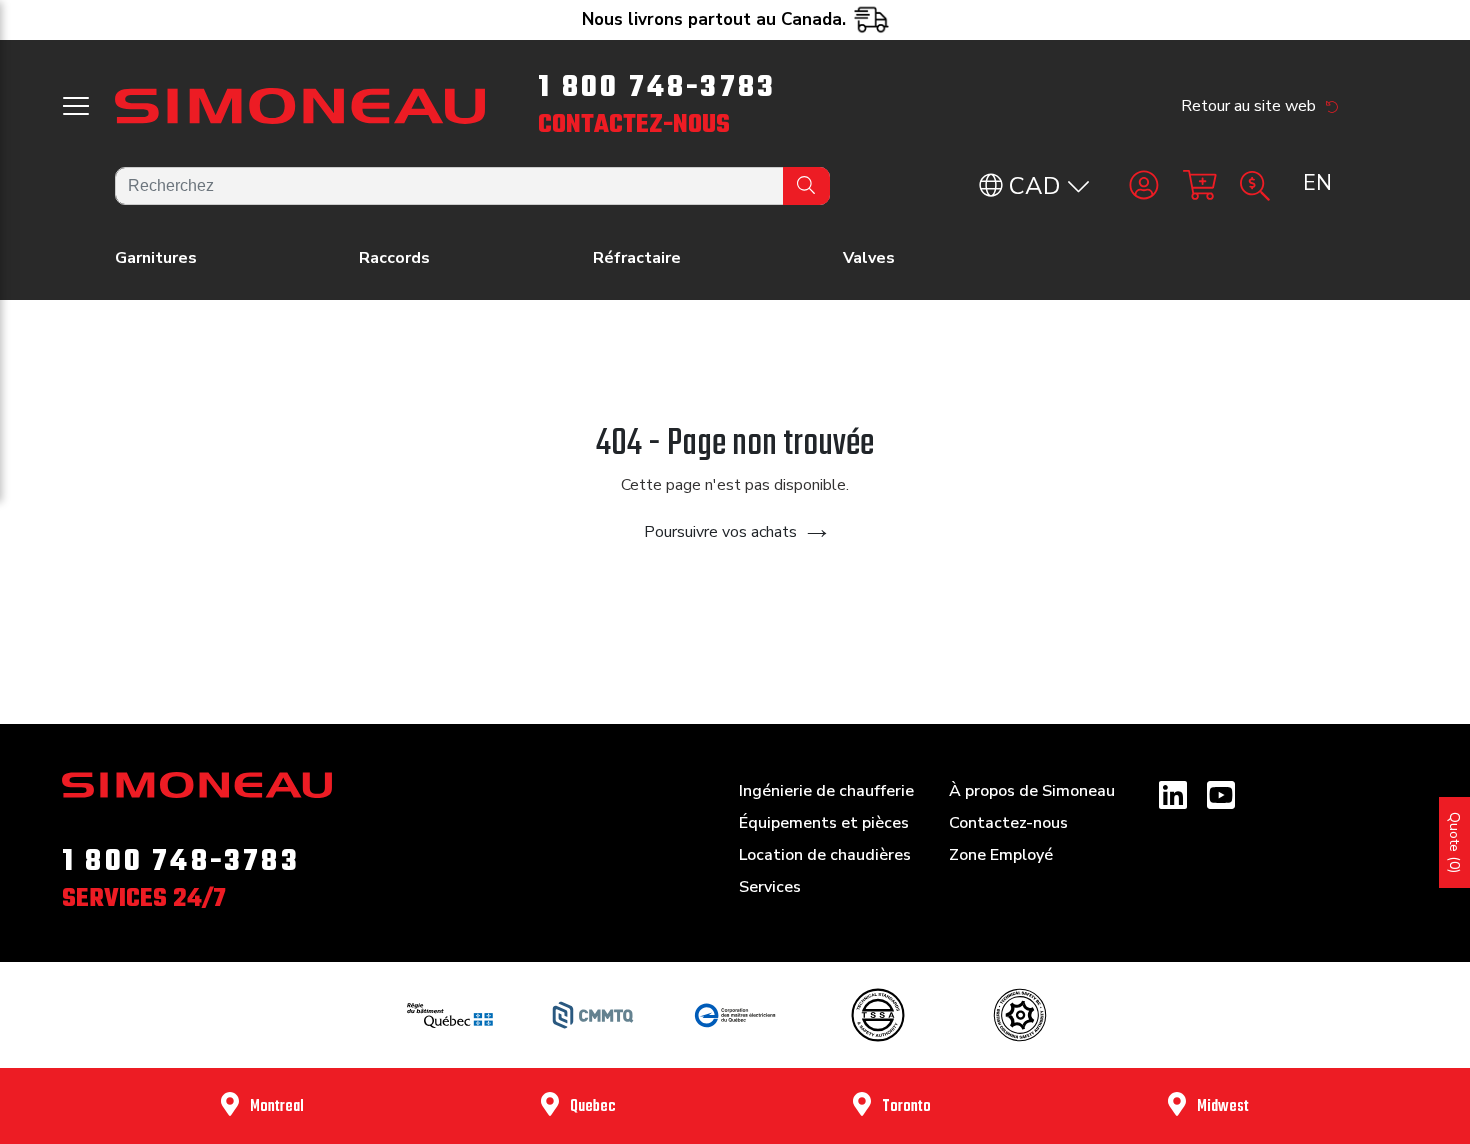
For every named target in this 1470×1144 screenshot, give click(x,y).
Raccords (394, 258)
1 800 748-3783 (657, 88)
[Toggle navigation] (76, 106)
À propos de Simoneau (1032, 791)
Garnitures (156, 258)
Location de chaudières (825, 855)
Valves (869, 258)
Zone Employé (1001, 855)
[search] (472, 186)
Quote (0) (1454, 842)
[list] (1317, 184)
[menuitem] (1316, 184)
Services (770, 887)
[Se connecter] (1144, 186)
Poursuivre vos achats (720, 532)
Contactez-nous (634, 125)
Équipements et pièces (824, 823)
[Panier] (1200, 186)
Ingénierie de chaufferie (826, 791)
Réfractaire (637, 258)
